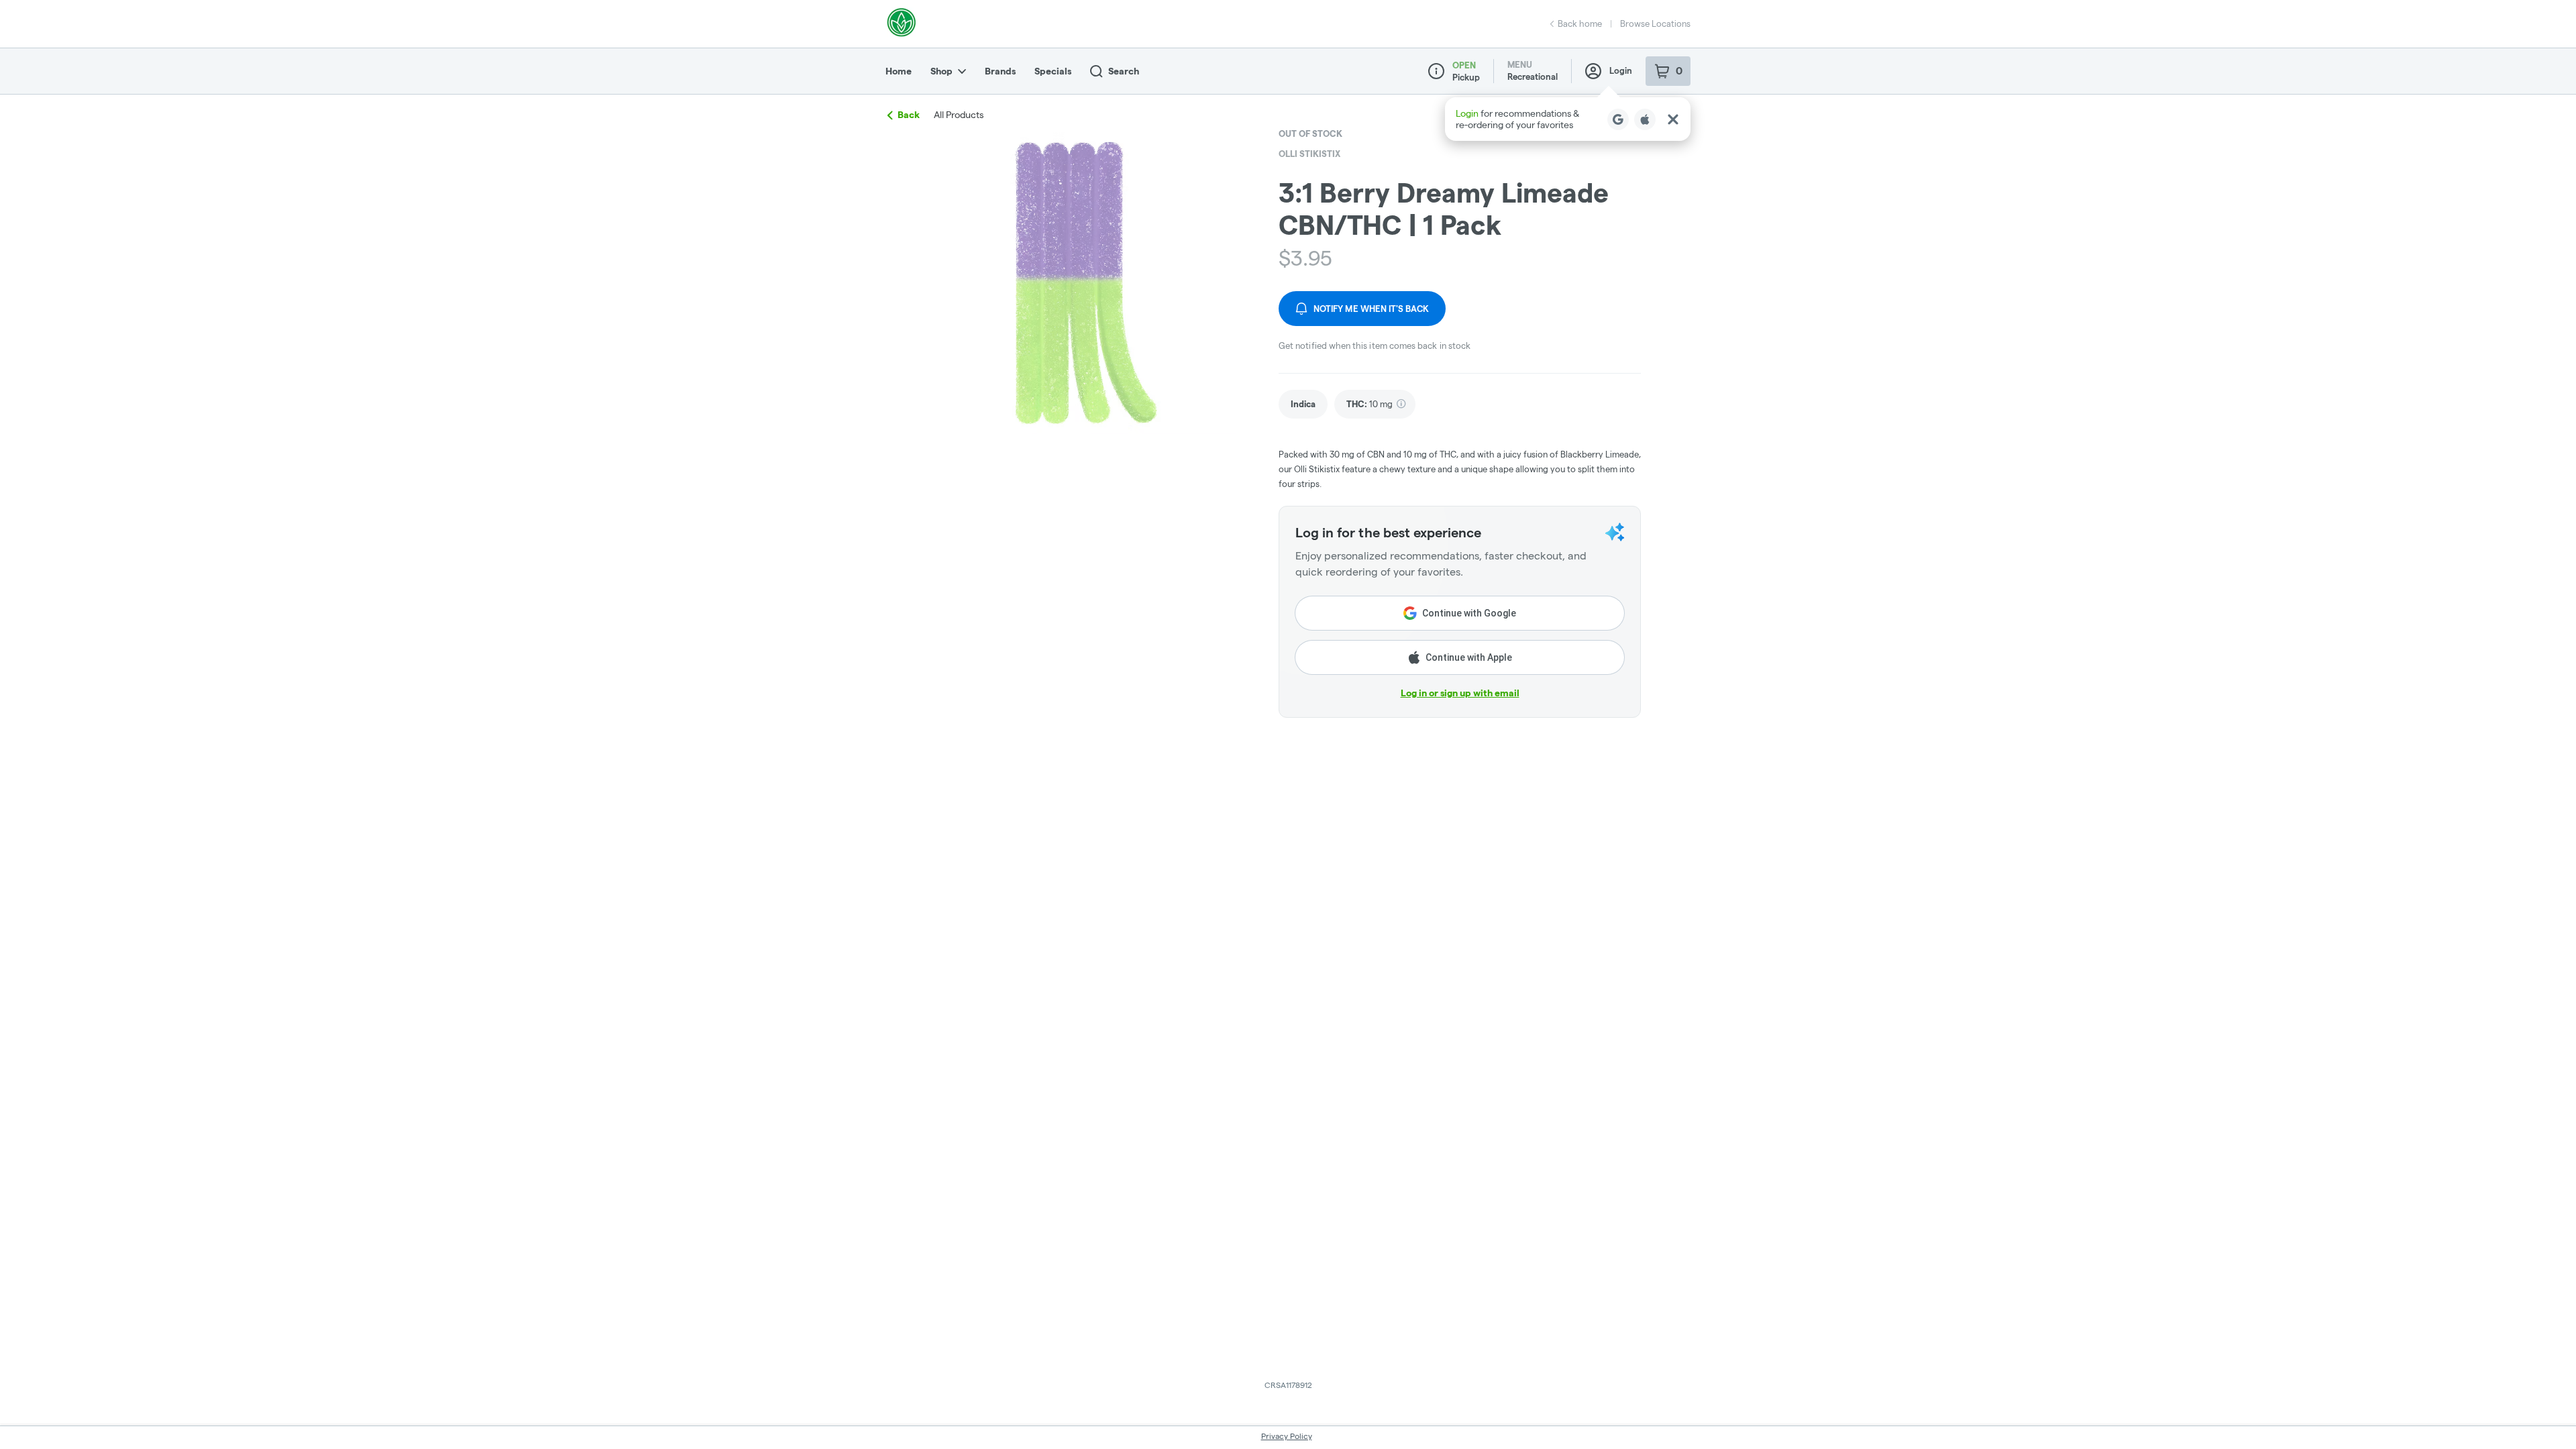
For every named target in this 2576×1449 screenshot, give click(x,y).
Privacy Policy (1287, 1436)
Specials (1053, 71)
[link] (1303, 404)
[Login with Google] (1618, 119)
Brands (1000, 71)
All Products (959, 115)
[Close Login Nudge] (1673, 119)
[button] (1568, 119)
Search (1124, 71)
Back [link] (909, 115)
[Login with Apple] (1645, 119)
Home (899, 71)
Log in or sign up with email (1460, 693)
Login (1621, 70)
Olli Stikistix (1309, 154)
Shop (942, 71)
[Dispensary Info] (1436, 71)
